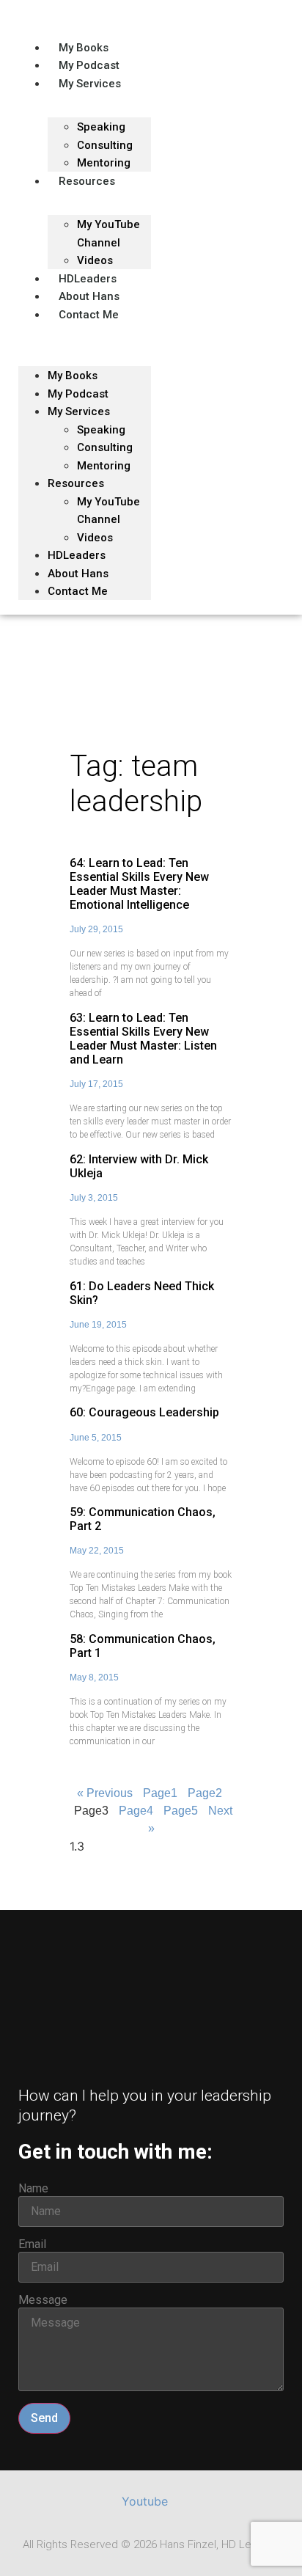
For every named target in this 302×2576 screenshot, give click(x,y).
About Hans (78, 574)
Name (33, 2189)
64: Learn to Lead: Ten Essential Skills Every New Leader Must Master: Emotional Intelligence (139, 884)
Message (43, 2300)
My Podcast (78, 394)
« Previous (105, 1793)
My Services (90, 84)
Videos (95, 538)
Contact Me (89, 315)
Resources (87, 181)
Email (32, 2244)
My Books (73, 376)
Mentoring (104, 466)
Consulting (105, 447)
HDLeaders (77, 555)
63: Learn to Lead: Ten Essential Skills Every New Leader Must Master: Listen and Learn (143, 1039)
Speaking (101, 127)
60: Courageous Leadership (144, 1412)
